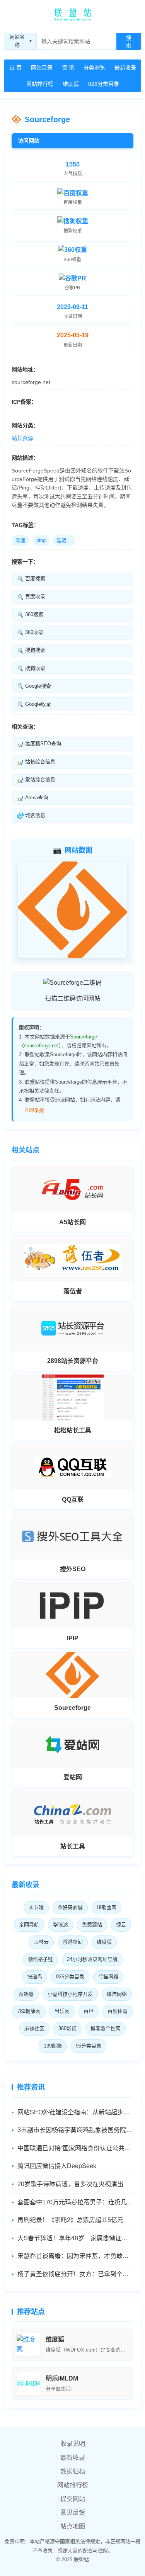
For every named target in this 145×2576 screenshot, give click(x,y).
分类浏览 (94, 68)
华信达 (61, 1924)
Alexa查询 (32, 798)
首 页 (15, 68)
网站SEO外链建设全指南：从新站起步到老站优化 (75, 2112)
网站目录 (42, 68)
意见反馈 (73, 2512)
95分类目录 (89, 2046)
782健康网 (29, 2011)
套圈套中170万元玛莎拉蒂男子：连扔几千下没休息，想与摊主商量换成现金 (75, 2202)
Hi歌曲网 (107, 1907)
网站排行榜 (40, 84)
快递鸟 (35, 1977)
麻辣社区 (34, 2028)
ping (41, 540)
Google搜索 (34, 686)
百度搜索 (31, 579)
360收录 (30, 632)
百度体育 (118, 2011)
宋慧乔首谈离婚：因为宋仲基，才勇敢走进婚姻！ (75, 2256)
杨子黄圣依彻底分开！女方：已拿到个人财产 (75, 2274)
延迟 (64, 540)
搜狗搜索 (31, 650)
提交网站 (73, 2499)
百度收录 (31, 596)
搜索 (129, 42)
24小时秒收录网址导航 (92, 1959)
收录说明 (73, 2444)
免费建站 (92, 1924)
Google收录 (34, 704)
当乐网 (62, 2011)
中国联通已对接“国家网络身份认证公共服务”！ (75, 2148)
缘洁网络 (117, 1994)
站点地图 (73, 2526)
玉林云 (41, 1942)
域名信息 (31, 816)
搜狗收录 (31, 668)
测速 (20, 540)
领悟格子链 (40, 1959)
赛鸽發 (26, 1994)
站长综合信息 (36, 762)
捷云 (121, 1924)
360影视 (67, 2028)
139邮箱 (53, 2046)
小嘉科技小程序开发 (70, 1994)
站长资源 (22, 438)
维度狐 (71, 84)
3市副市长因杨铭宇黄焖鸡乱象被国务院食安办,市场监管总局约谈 (75, 2130)
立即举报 (34, 1110)
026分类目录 (104, 84)
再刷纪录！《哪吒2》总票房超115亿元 (70, 2220)
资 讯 (68, 68)
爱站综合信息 (36, 780)
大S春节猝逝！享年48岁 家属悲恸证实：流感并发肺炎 (75, 2238)
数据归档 (73, 2471)
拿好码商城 (70, 1907)
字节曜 (36, 1907)
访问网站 (29, 141)
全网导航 (29, 1924)
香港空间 (73, 1942)
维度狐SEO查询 (39, 744)
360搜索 (30, 615)
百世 (89, 2011)
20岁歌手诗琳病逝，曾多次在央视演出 (70, 2184)
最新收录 (125, 68)
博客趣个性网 (106, 2028)
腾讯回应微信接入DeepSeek (57, 2166)
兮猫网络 (108, 1977)
